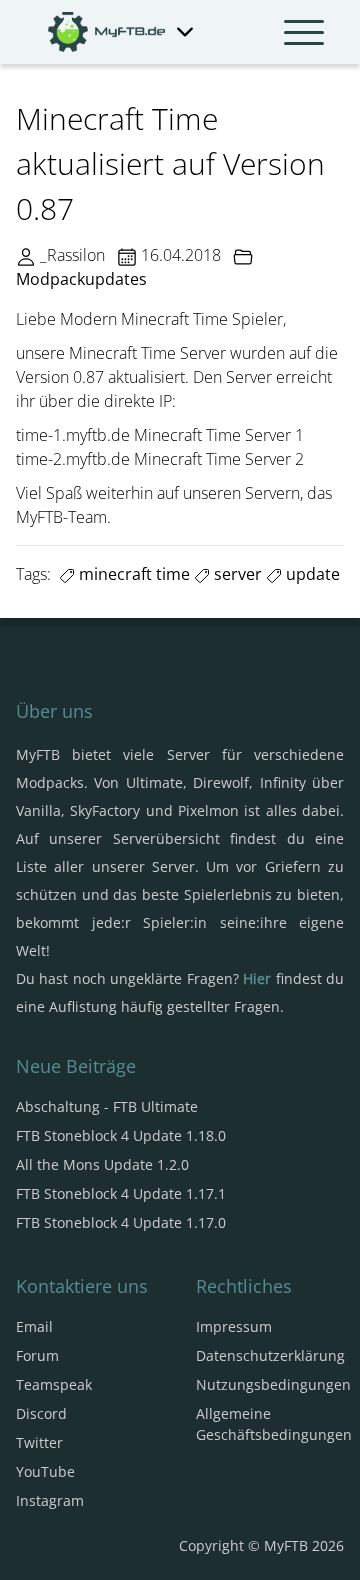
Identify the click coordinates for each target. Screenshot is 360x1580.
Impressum (234, 1326)
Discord (41, 1413)
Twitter (39, 1442)
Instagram (50, 1500)
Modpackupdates (81, 279)
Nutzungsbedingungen (273, 1384)
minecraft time (132, 574)
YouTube (45, 1471)
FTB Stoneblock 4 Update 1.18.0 (121, 1135)
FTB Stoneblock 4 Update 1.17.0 (121, 1222)
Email (34, 1326)
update (311, 574)
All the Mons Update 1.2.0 (102, 1164)
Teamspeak (54, 1384)
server (236, 574)
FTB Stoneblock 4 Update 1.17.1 (121, 1193)
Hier (257, 978)
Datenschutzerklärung (270, 1355)
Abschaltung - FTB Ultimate (107, 1106)
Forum (37, 1355)
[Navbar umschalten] (304, 32)
